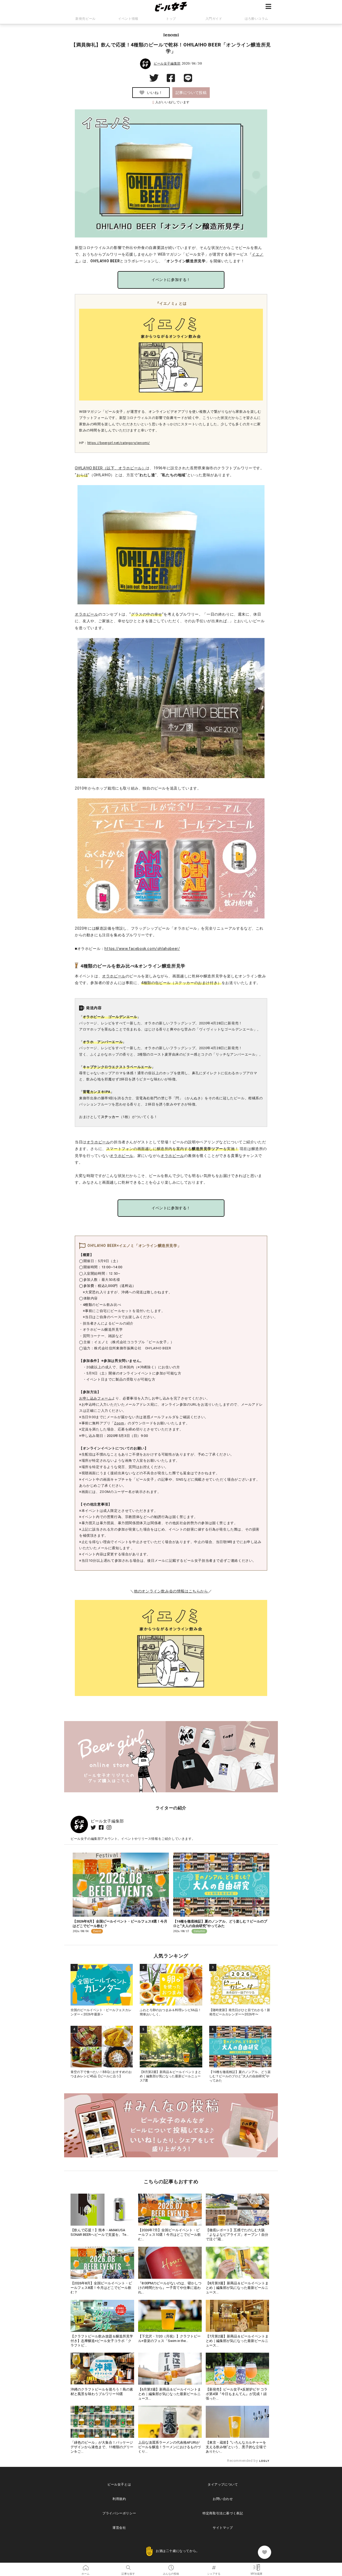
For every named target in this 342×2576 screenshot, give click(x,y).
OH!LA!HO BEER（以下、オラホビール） (110, 468)
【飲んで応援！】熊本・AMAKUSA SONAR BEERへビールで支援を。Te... (100, 2232)
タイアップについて (223, 2484)
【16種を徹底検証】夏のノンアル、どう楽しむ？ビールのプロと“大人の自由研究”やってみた (220, 1924)
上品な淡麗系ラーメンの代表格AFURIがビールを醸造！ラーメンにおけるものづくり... (169, 2447)
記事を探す (128, 2566)
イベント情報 (128, 19)
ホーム (85, 2566)
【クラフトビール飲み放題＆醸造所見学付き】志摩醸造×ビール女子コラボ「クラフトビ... (102, 2341)
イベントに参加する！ (171, 280)
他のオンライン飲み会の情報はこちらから (171, 1591)
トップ (171, 19)
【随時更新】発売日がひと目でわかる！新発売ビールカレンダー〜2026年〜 (240, 2012)
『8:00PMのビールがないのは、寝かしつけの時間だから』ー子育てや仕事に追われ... (170, 2288)
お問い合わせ (223, 2499)
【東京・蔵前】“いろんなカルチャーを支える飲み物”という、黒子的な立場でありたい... (236, 2447)
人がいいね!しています (171, 102)
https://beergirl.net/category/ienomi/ (119, 443)
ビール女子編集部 (167, 64)
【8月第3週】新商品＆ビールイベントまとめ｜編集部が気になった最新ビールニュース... (237, 2288)
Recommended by (243, 2461)
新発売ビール (85, 19)
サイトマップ (223, 2528)
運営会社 (119, 2528)
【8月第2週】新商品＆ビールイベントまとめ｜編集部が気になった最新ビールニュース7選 (170, 2076)
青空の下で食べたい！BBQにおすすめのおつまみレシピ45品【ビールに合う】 (101, 2074)
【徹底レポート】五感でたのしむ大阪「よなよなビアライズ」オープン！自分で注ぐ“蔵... (237, 2235)
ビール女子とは (119, 2484)
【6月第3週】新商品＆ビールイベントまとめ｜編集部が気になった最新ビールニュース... (170, 2394)
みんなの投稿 (171, 2566)
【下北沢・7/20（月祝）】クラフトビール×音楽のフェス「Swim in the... (169, 2339)
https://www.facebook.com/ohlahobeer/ (142, 949)
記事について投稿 (191, 93)
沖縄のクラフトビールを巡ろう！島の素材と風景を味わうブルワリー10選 (102, 2392)
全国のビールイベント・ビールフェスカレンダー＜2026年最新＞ (101, 2012)
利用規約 (119, 2499)
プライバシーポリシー (119, 2513)
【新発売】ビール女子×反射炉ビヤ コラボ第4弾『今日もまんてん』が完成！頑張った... (237, 2394)
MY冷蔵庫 (256, 2566)
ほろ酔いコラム (256, 19)
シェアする (214, 2566)
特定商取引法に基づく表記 (223, 2513)
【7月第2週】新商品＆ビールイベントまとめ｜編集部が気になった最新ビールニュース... (237, 2341)
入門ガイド (214, 19)
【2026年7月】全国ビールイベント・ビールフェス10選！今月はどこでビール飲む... (170, 2235)
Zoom (119, 1423)
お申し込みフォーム (95, 1398)
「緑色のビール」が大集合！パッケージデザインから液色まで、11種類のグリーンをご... (102, 2447)
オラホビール (87, 614)
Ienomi (171, 35)
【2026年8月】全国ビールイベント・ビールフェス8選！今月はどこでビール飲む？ (101, 2288)
